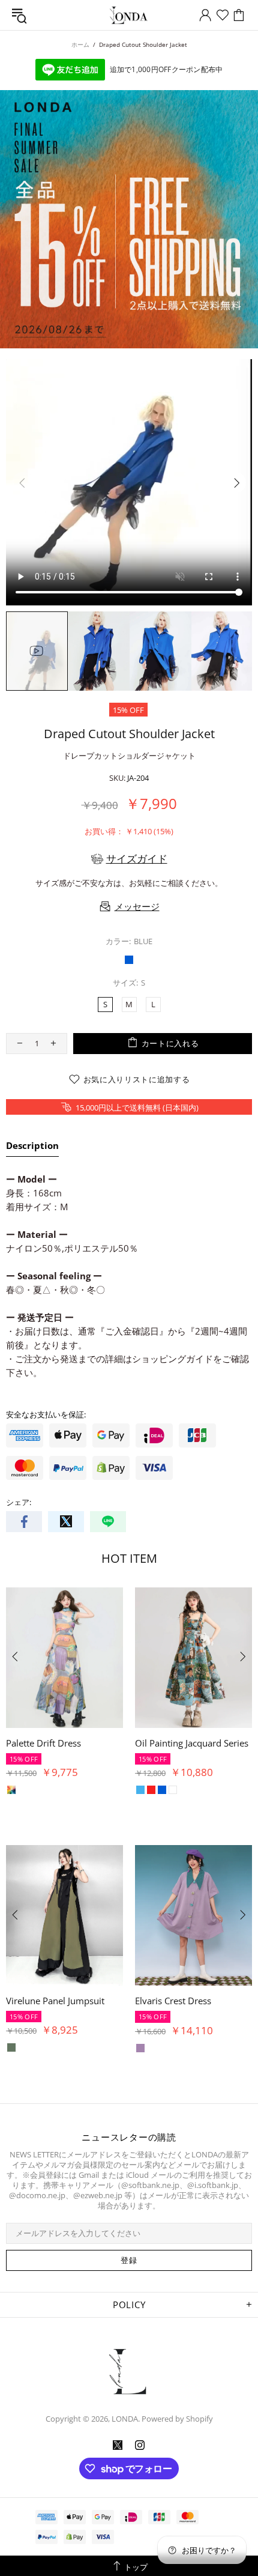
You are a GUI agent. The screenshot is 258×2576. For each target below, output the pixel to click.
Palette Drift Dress (43, 1743)
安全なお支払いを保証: (46, 1415)
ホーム (80, 44)
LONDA (129, 15)
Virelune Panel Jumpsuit (55, 2001)
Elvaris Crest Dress (173, 2001)
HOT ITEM (129, 1558)
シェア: (19, 1502)
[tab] (32, 1148)
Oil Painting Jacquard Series (192, 1743)
